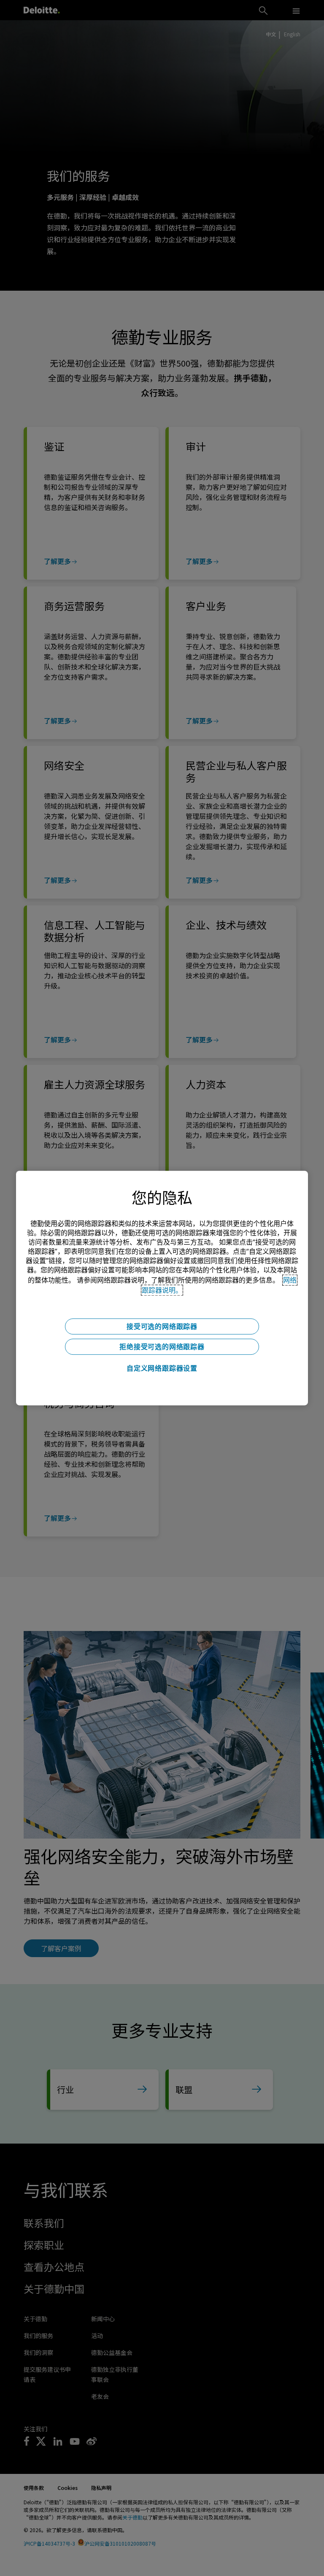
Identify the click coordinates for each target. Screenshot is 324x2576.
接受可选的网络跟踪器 (162, 1326)
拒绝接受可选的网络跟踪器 (162, 1347)
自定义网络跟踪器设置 (162, 1368)
